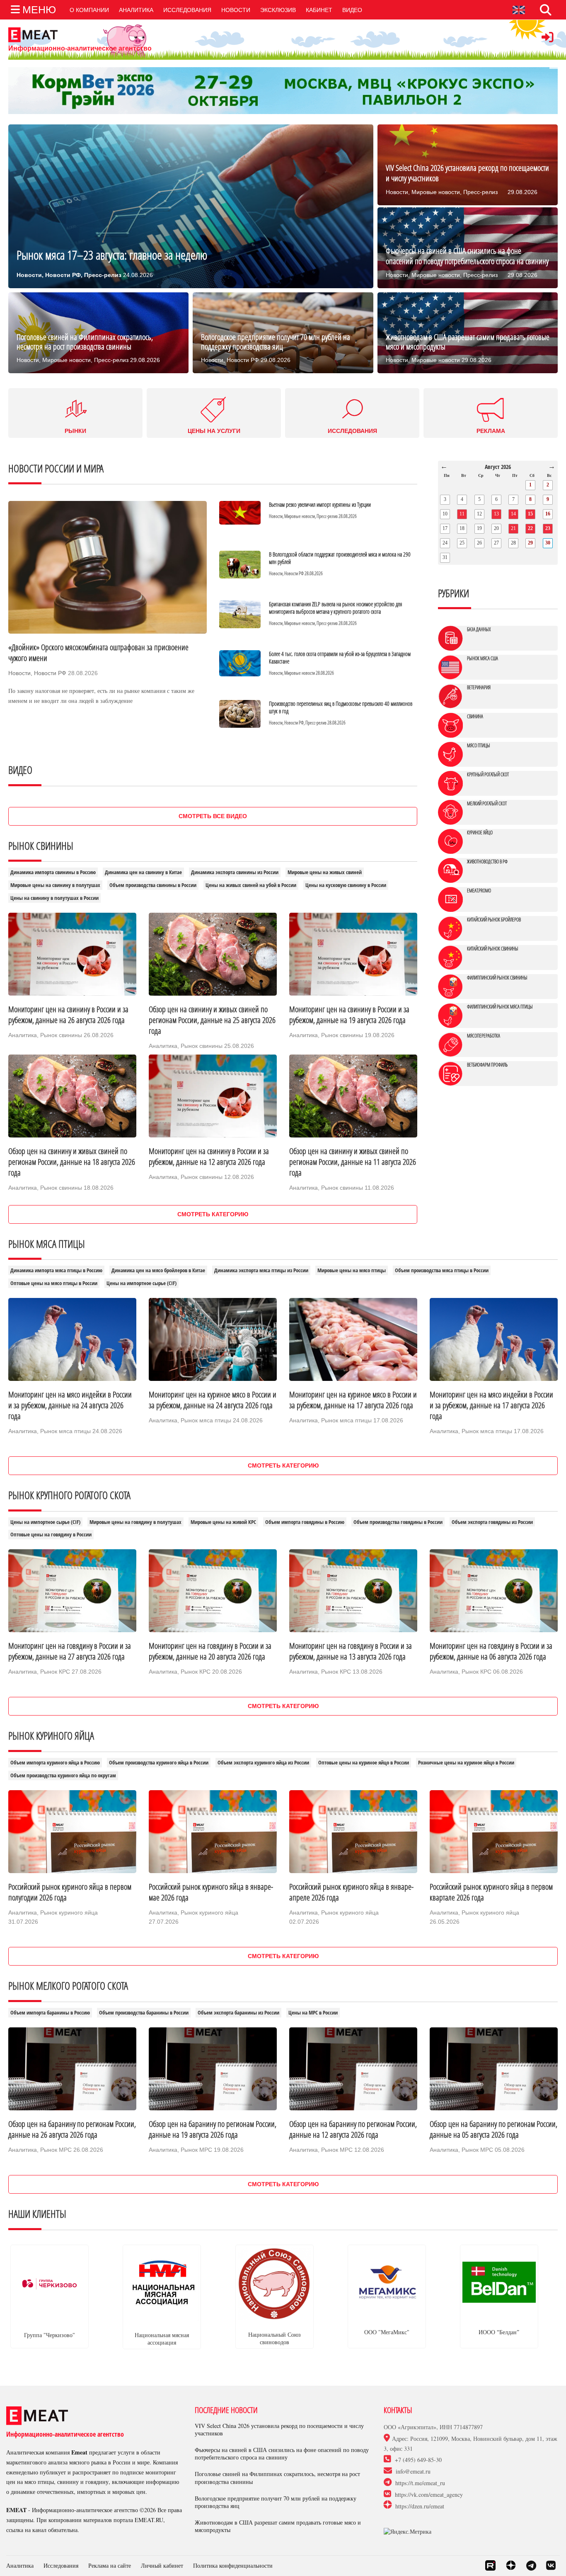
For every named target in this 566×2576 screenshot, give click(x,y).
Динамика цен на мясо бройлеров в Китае (158, 1270)
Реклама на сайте (110, 2565)
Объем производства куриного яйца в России (159, 1763)
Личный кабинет (162, 2565)
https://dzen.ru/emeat (420, 2506)
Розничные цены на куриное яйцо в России (466, 1763)
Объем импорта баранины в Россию (50, 2013)
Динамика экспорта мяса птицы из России (261, 1270)
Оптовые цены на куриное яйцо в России (364, 1763)
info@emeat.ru (413, 2472)
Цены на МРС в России (313, 2013)
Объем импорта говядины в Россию (305, 1522)
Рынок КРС (55, 1672)
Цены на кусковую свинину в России (346, 885)
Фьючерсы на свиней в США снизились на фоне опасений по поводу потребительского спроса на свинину (282, 2454)
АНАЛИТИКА (136, 10)
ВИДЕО (352, 10)
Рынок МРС (56, 2150)
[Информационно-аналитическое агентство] (80, 35)
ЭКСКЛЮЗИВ (278, 10)
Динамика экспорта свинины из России (235, 872)
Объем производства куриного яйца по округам (63, 1775)
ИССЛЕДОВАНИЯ (187, 10)
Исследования (61, 2565)
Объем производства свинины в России (153, 885)
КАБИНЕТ (319, 10)
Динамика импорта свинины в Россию (53, 872)
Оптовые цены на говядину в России (51, 1535)
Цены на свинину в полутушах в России (54, 898)
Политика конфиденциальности (233, 2565)
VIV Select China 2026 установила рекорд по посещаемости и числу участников (279, 2430)
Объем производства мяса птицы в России (442, 1270)
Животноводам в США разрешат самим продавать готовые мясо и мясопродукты (278, 2526)
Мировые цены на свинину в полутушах (55, 885)
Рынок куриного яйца (69, 1913)
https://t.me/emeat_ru (420, 2483)
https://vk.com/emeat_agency (429, 2495)
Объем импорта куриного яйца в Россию (55, 1763)
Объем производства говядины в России (398, 1522)
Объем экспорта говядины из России (492, 1522)
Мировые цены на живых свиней (325, 872)
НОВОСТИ (236, 10)
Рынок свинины (61, 1035)
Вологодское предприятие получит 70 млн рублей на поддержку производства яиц (276, 2502)
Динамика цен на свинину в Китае (143, 872)
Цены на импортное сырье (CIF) (141, 1283)
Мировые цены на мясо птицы (352, 1270)
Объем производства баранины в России (144, 2013)
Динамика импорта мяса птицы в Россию (56, 1270)
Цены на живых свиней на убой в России (251, 885)
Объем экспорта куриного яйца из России (263, 1763)
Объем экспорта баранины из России (238, 2013)
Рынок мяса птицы (65, 1431)
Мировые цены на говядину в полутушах (135, 1522)
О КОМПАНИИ (89, 10)
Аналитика (23, 1035)
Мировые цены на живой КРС (223, 1522)
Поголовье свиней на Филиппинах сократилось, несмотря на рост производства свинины (277, 2478)
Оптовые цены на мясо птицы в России (54, 1283)
